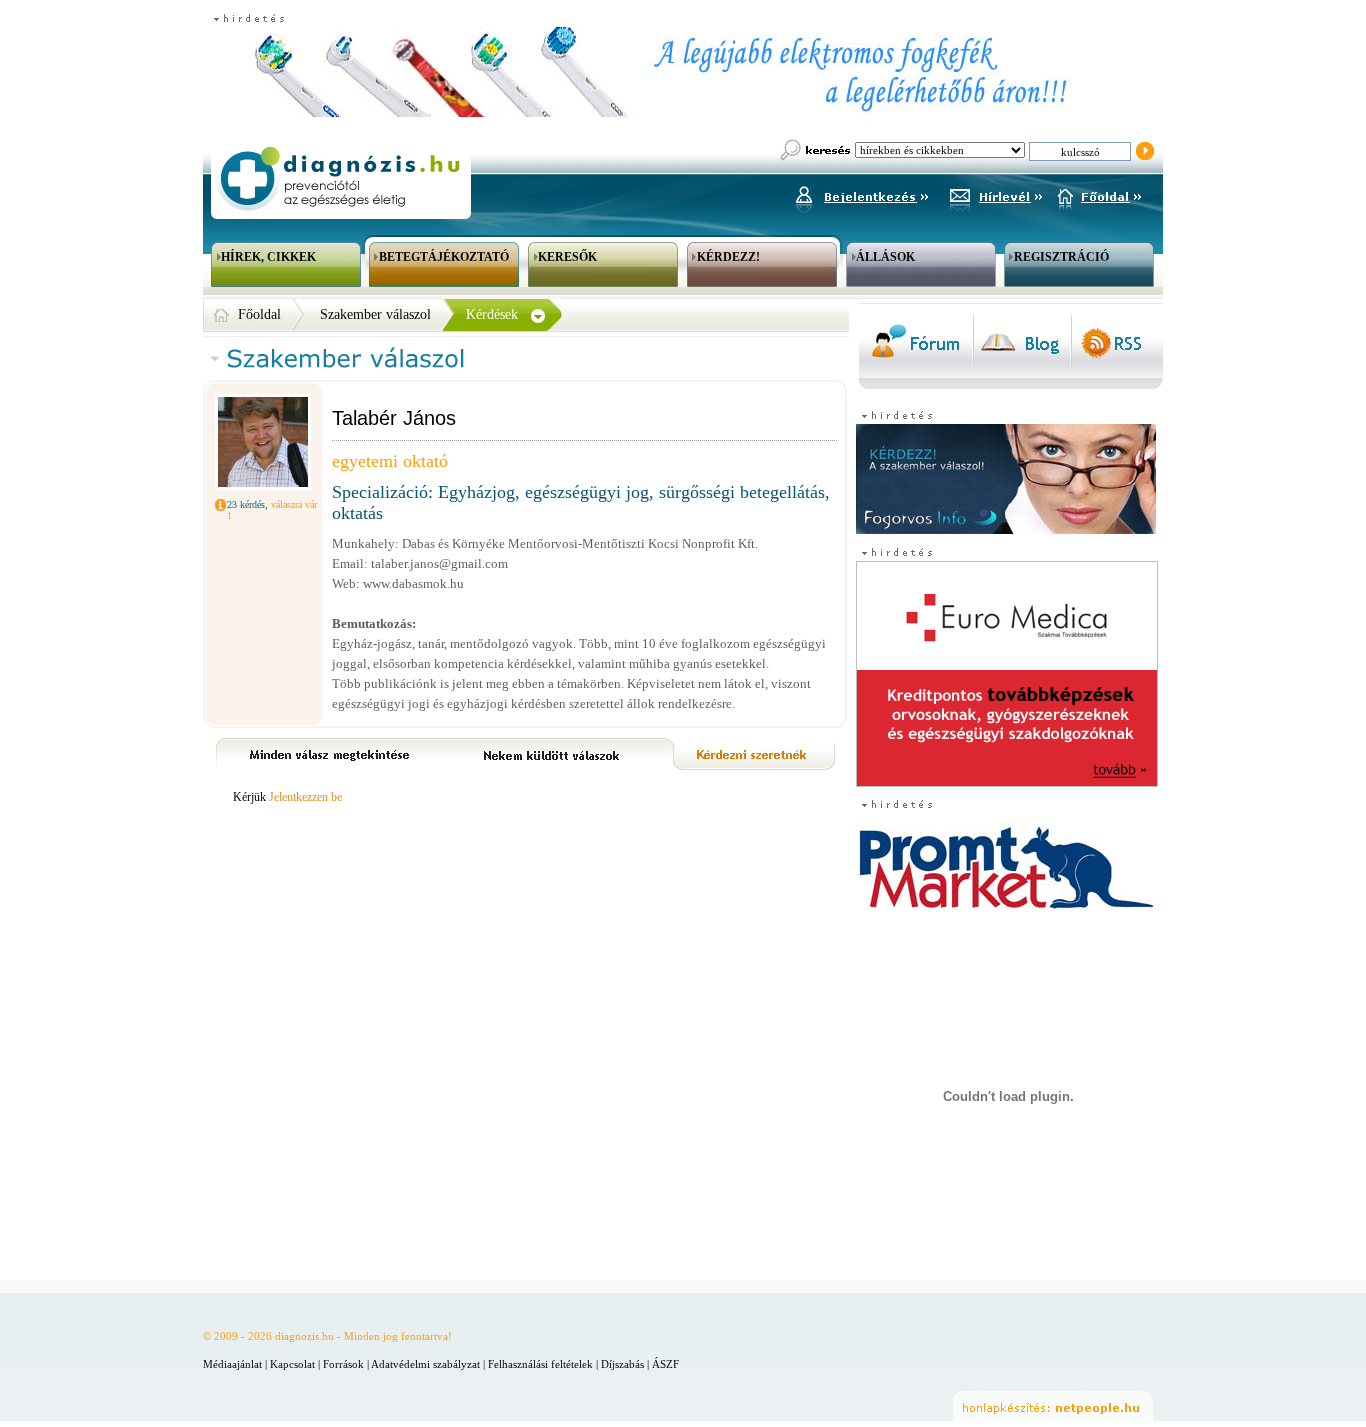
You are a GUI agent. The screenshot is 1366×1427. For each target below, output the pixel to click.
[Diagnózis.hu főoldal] (338, 178)
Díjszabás (622, 1364)
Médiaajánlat (232, 1364)
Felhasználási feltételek (540, 1364)
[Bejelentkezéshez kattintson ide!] (861, 194)
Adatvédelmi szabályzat (425, 1364)
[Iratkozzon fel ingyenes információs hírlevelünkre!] (996, 194)
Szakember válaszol (375, 314)
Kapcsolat (292, 1364)
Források (343, 1364)
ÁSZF (665, 1364)
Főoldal (259, 314)
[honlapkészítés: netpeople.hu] (1053, 1406)
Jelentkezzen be (305, 797)
